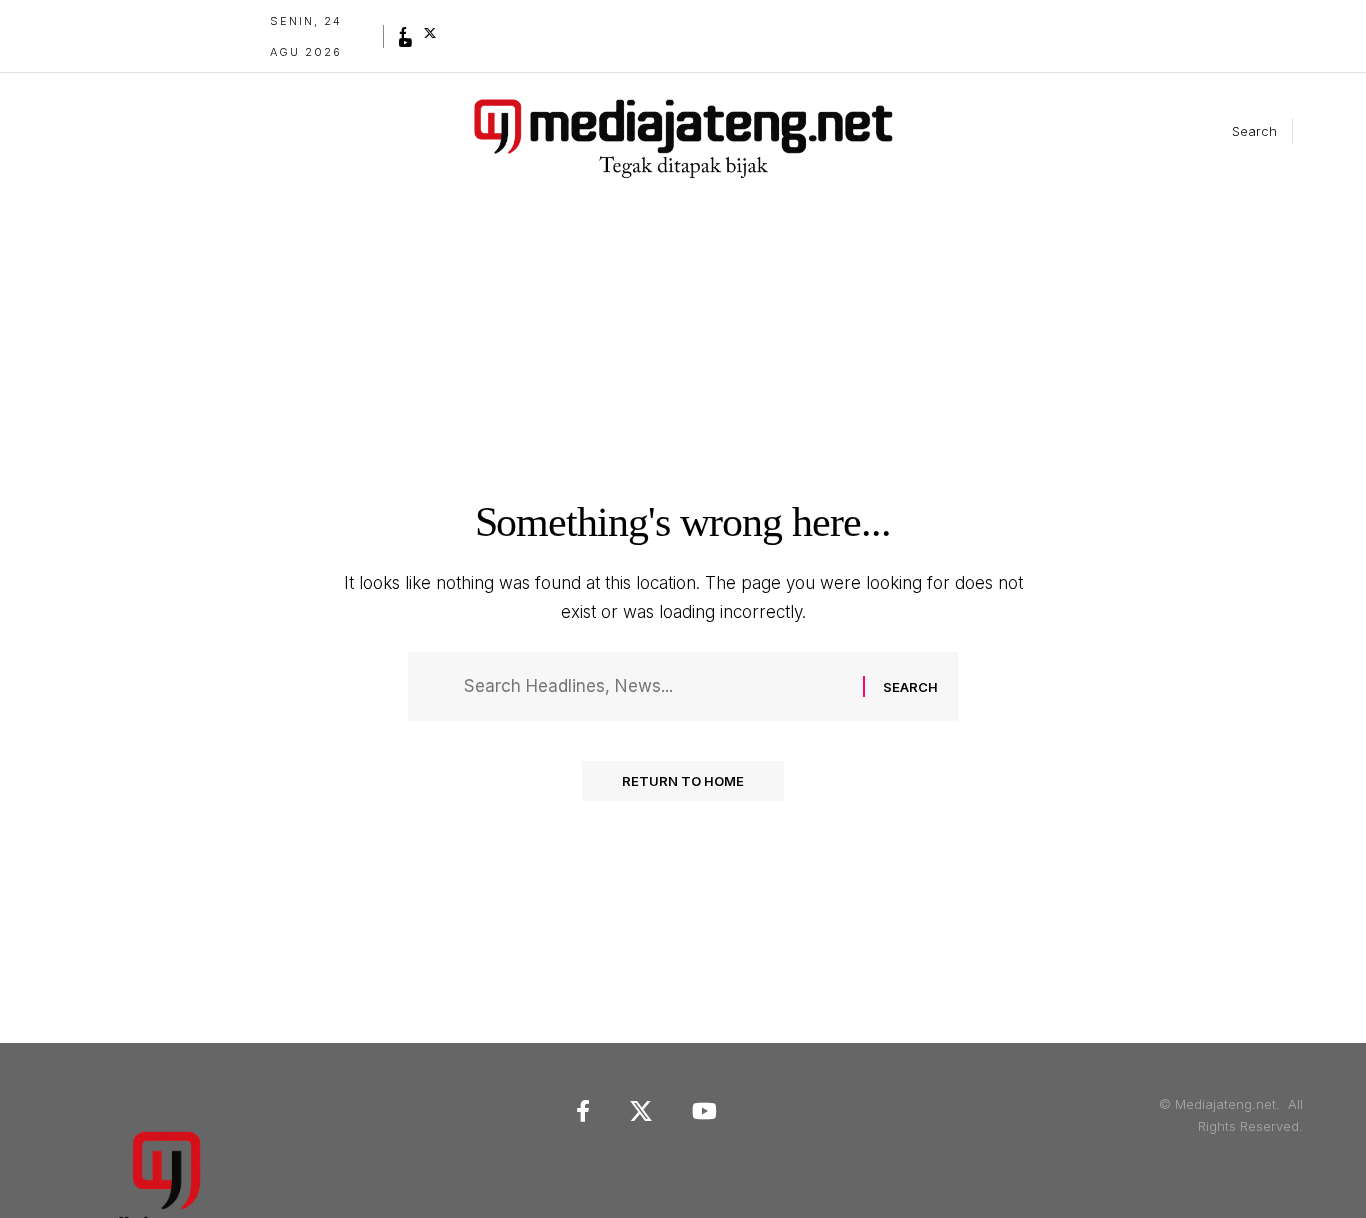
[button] (1238, 131)
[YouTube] (406, 43)
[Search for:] (656, 686)
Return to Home (683, 781)
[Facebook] (403, 33)
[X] (430, 33)
